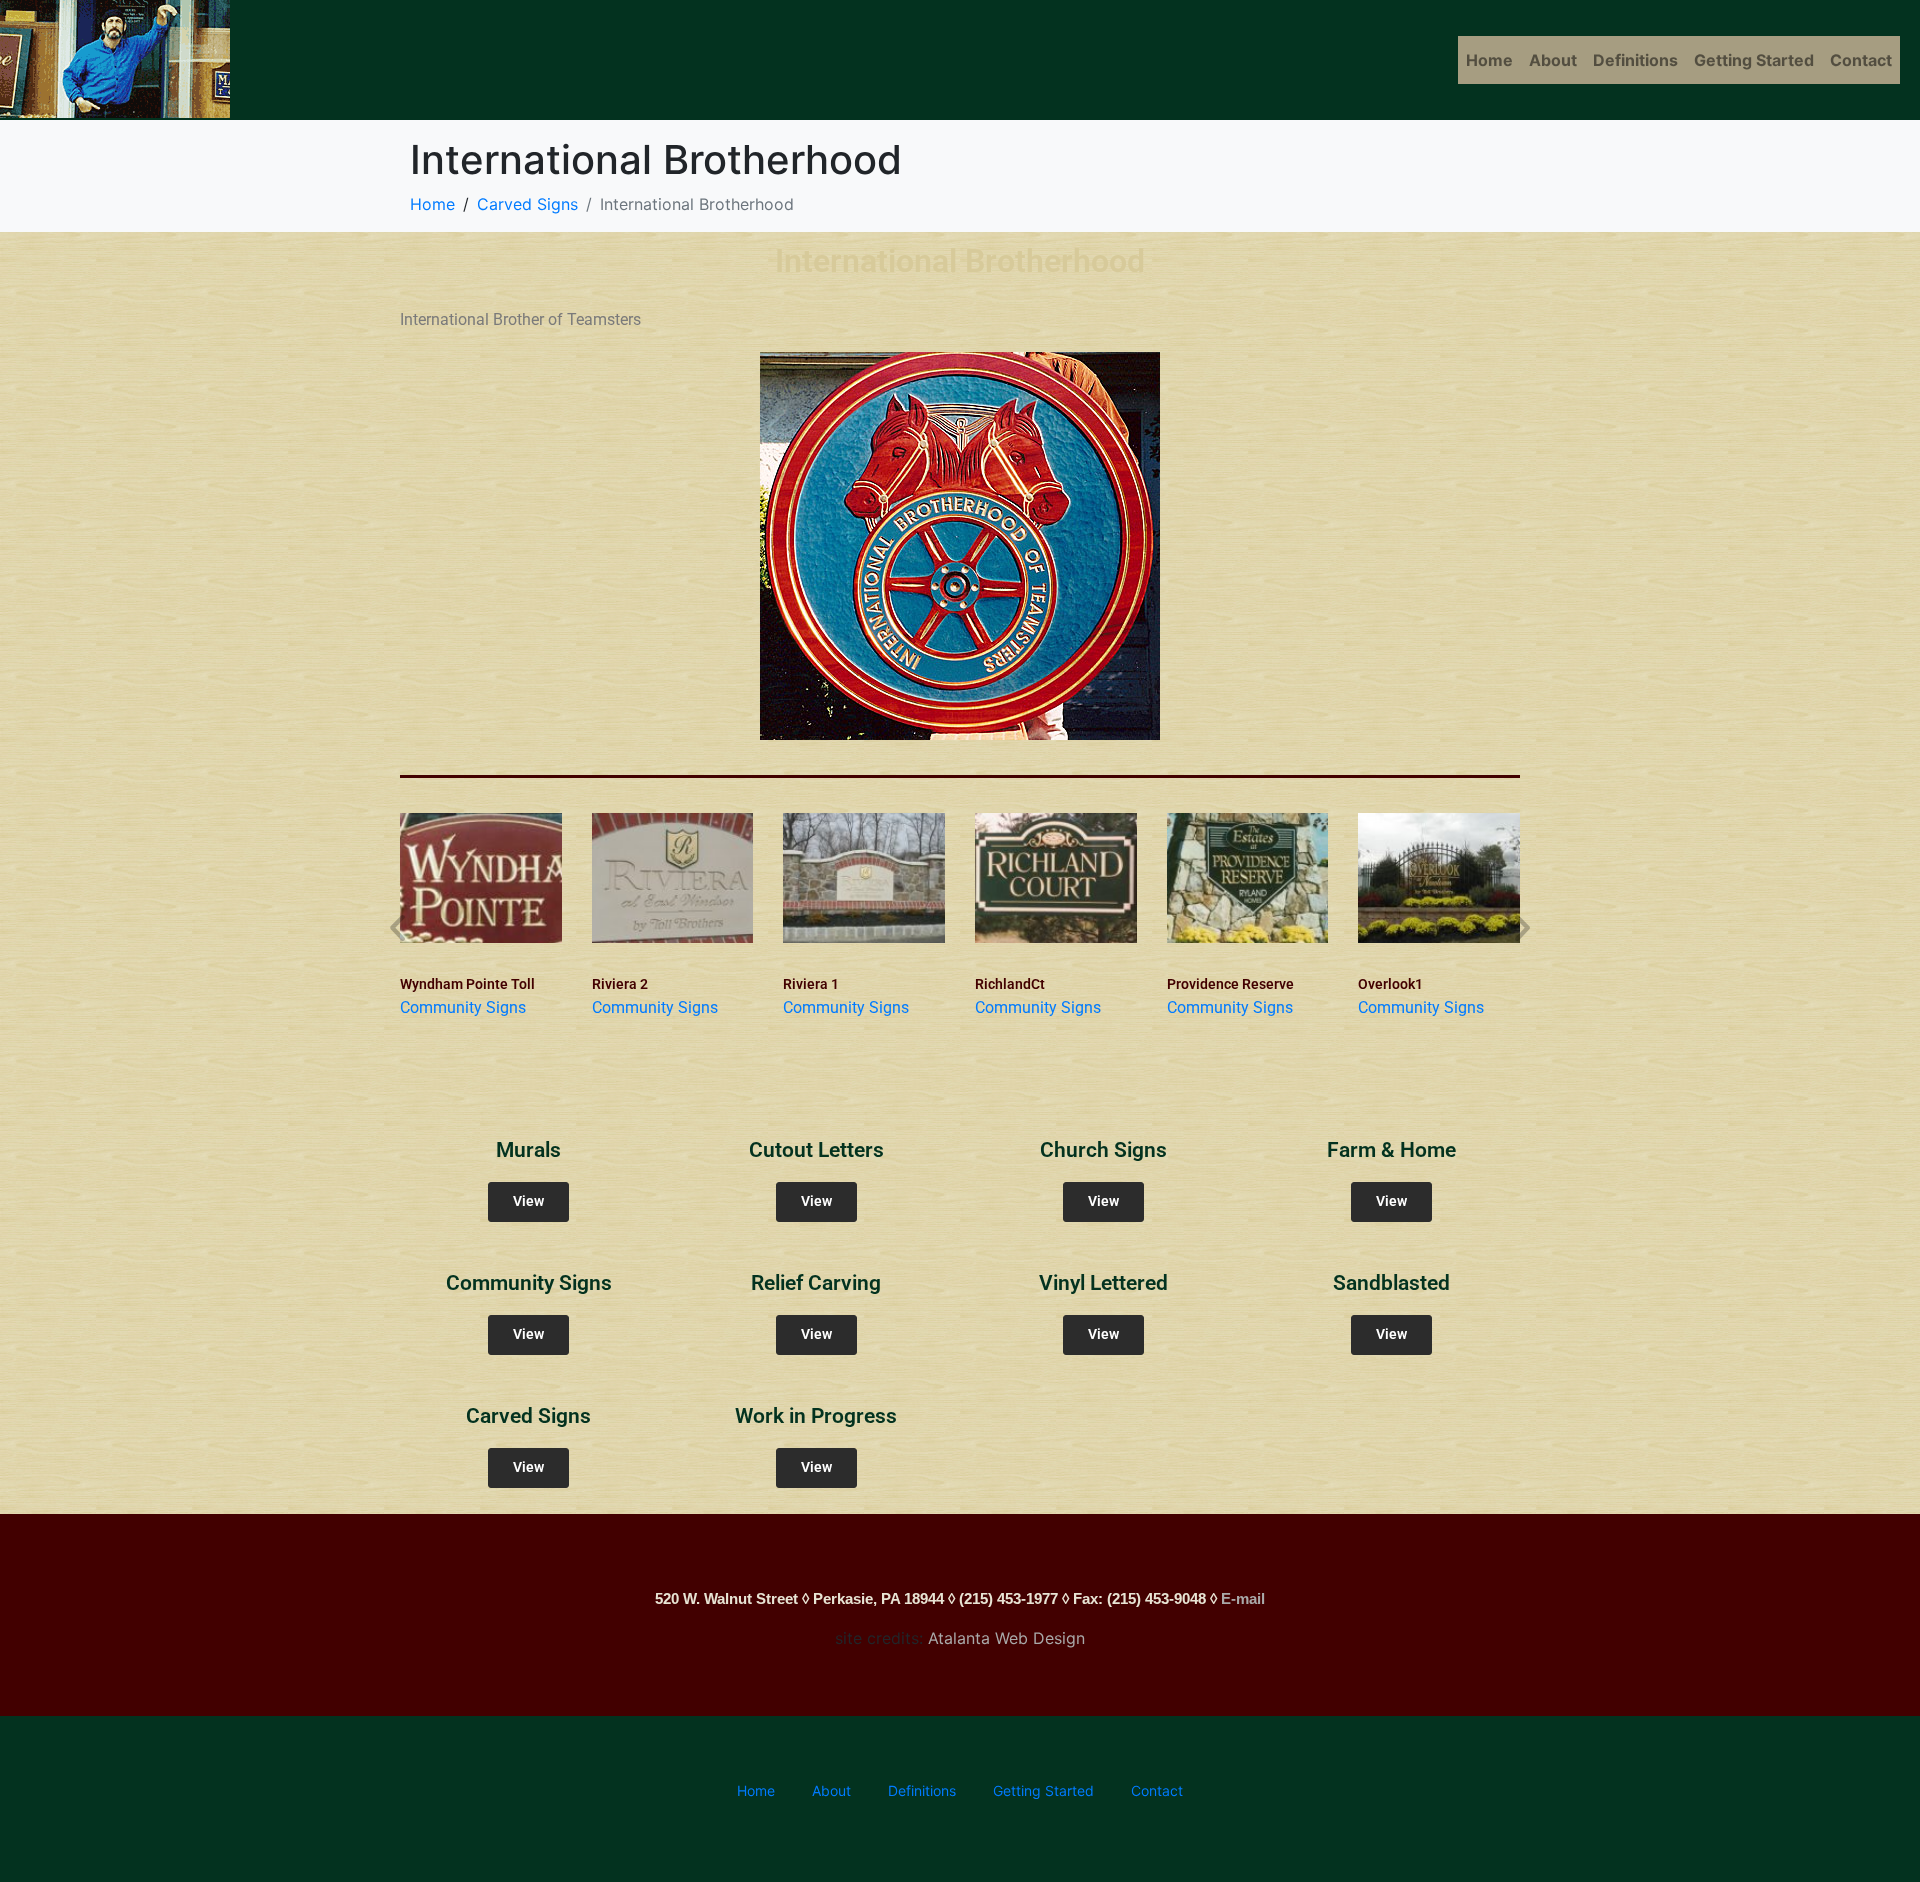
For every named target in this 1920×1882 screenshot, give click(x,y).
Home (1489, 60)
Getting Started (1754, 60)
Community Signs (463, 1007)
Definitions (1635, 60)
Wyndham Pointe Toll (467, 984)
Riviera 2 (620, 984)
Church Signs (1103, 1150)
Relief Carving (816, 1283)
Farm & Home (1391, 1150)
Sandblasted (1391, 1283)
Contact (1861, 60)
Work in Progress (816, 1416)
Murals (528, 1150)
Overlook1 (1390, 984)
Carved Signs (528, 1416)
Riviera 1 (811, 984)
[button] (397, 926)
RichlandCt (1010, 984)
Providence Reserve (1230, 984)
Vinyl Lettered (1103, 1283)
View (528, 1201)
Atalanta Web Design (1006, 1638)
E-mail (1243, 1598)
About (1553, 60)
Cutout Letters (816, 1150)
